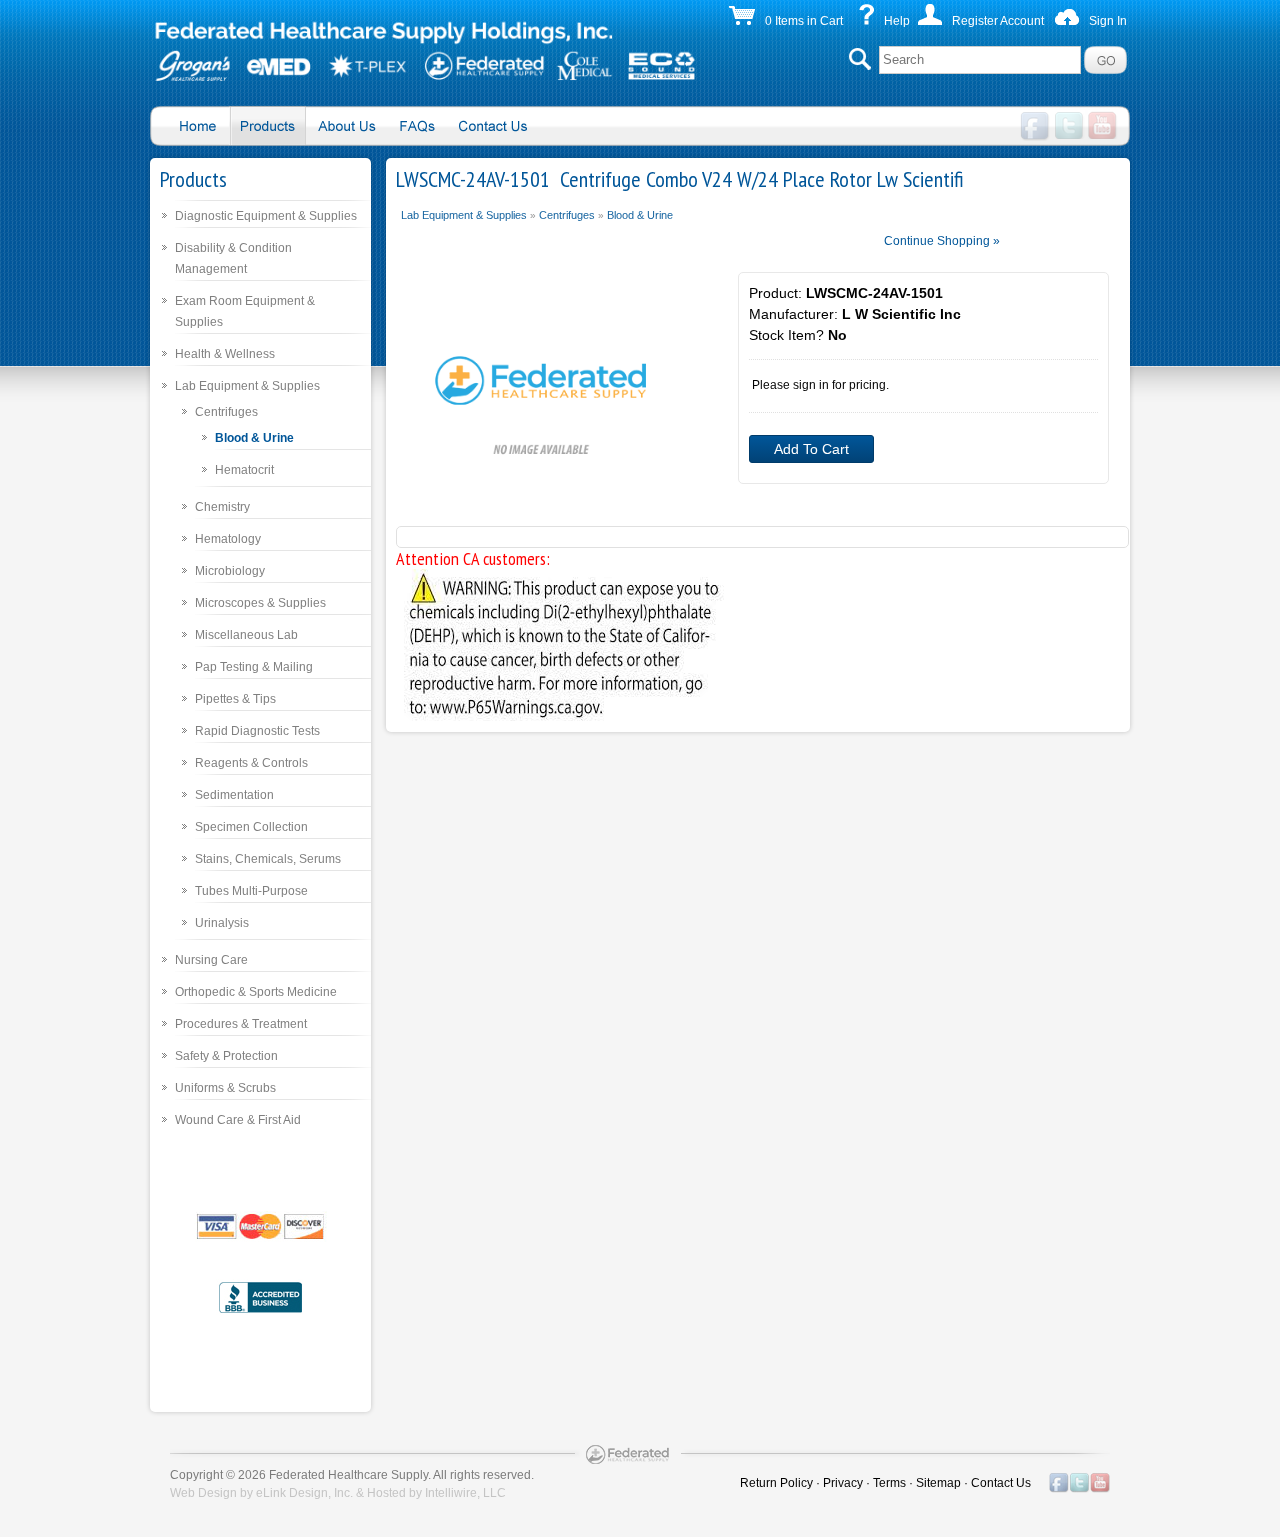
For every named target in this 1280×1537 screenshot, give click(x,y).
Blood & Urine (254, 438)
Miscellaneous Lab (246, 635)
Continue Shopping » (942, 241)
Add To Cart (811, 449)
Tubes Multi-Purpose (251, 891)
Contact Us (1001, 1483)
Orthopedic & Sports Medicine (256, 992)
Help (897, 21)
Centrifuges (226, 412)
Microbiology (230, 571)
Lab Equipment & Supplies (247, 386)
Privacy (843, 1483)
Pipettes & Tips (235, 699)
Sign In (1108, 21)
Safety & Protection (226, 1056)
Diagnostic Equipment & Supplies (266, 216)
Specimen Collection (251, 827)
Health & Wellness (225, 354)
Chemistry (222, 507)
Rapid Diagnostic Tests (257, 731)
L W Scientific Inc (901, 314)
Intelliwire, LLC (465, 1493)
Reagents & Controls (251, 763)
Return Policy (776, 1483)
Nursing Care (211, 960)
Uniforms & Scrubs (225, 1088)
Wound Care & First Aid (238, 1120)
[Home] (425, 55)
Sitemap (938, 1483)
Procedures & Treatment (241, 1024)
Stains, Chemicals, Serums (268, 859)
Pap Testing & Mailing (254, 667)
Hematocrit (244, 470)
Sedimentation (234, 795)
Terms (889, 1483)
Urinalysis (222, 923)
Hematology (228, 539)
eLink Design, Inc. (304, 1493)
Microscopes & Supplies (260, 603)
